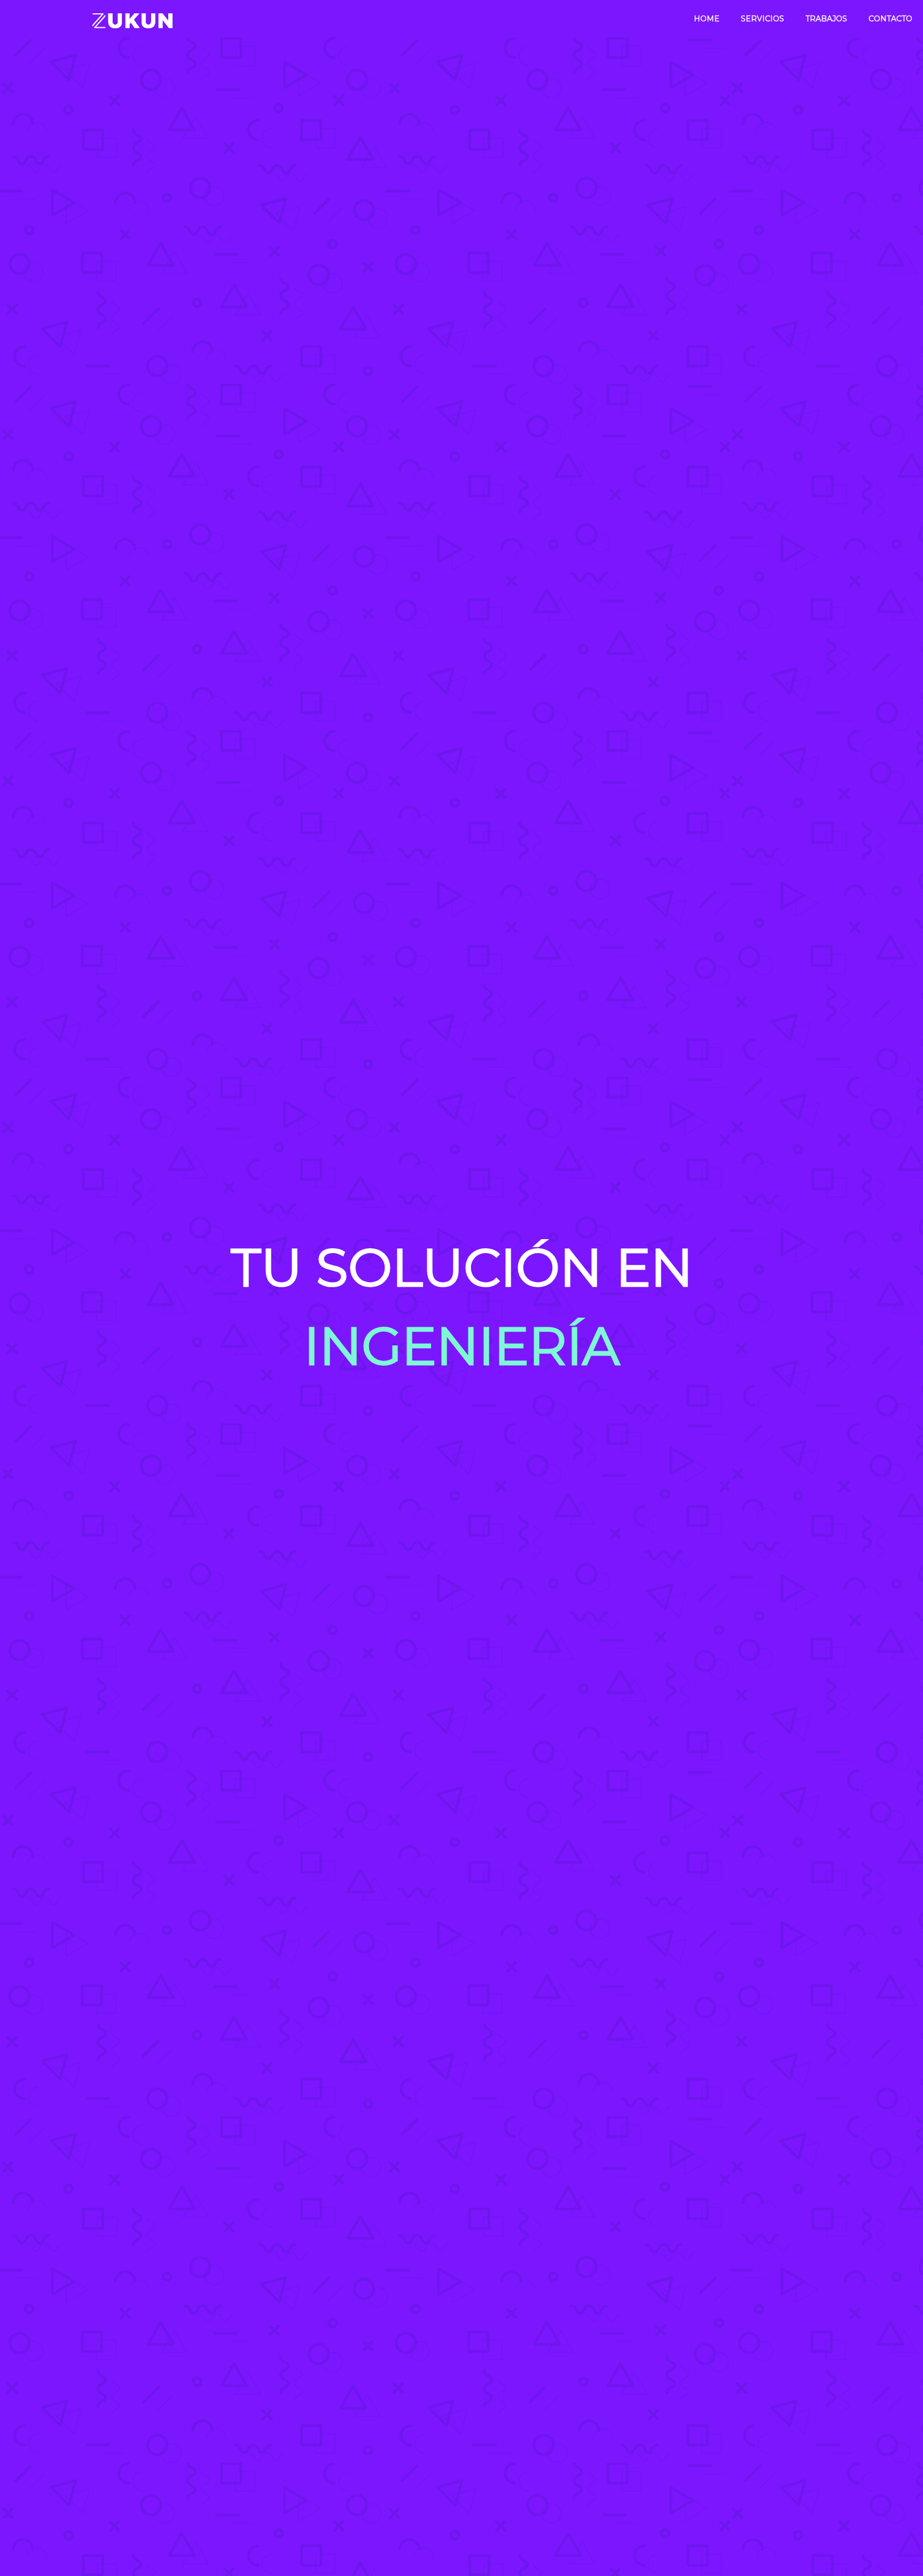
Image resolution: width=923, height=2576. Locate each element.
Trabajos (826, 19)
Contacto (890, 19)
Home (707, 19)
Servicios (762, 19)
